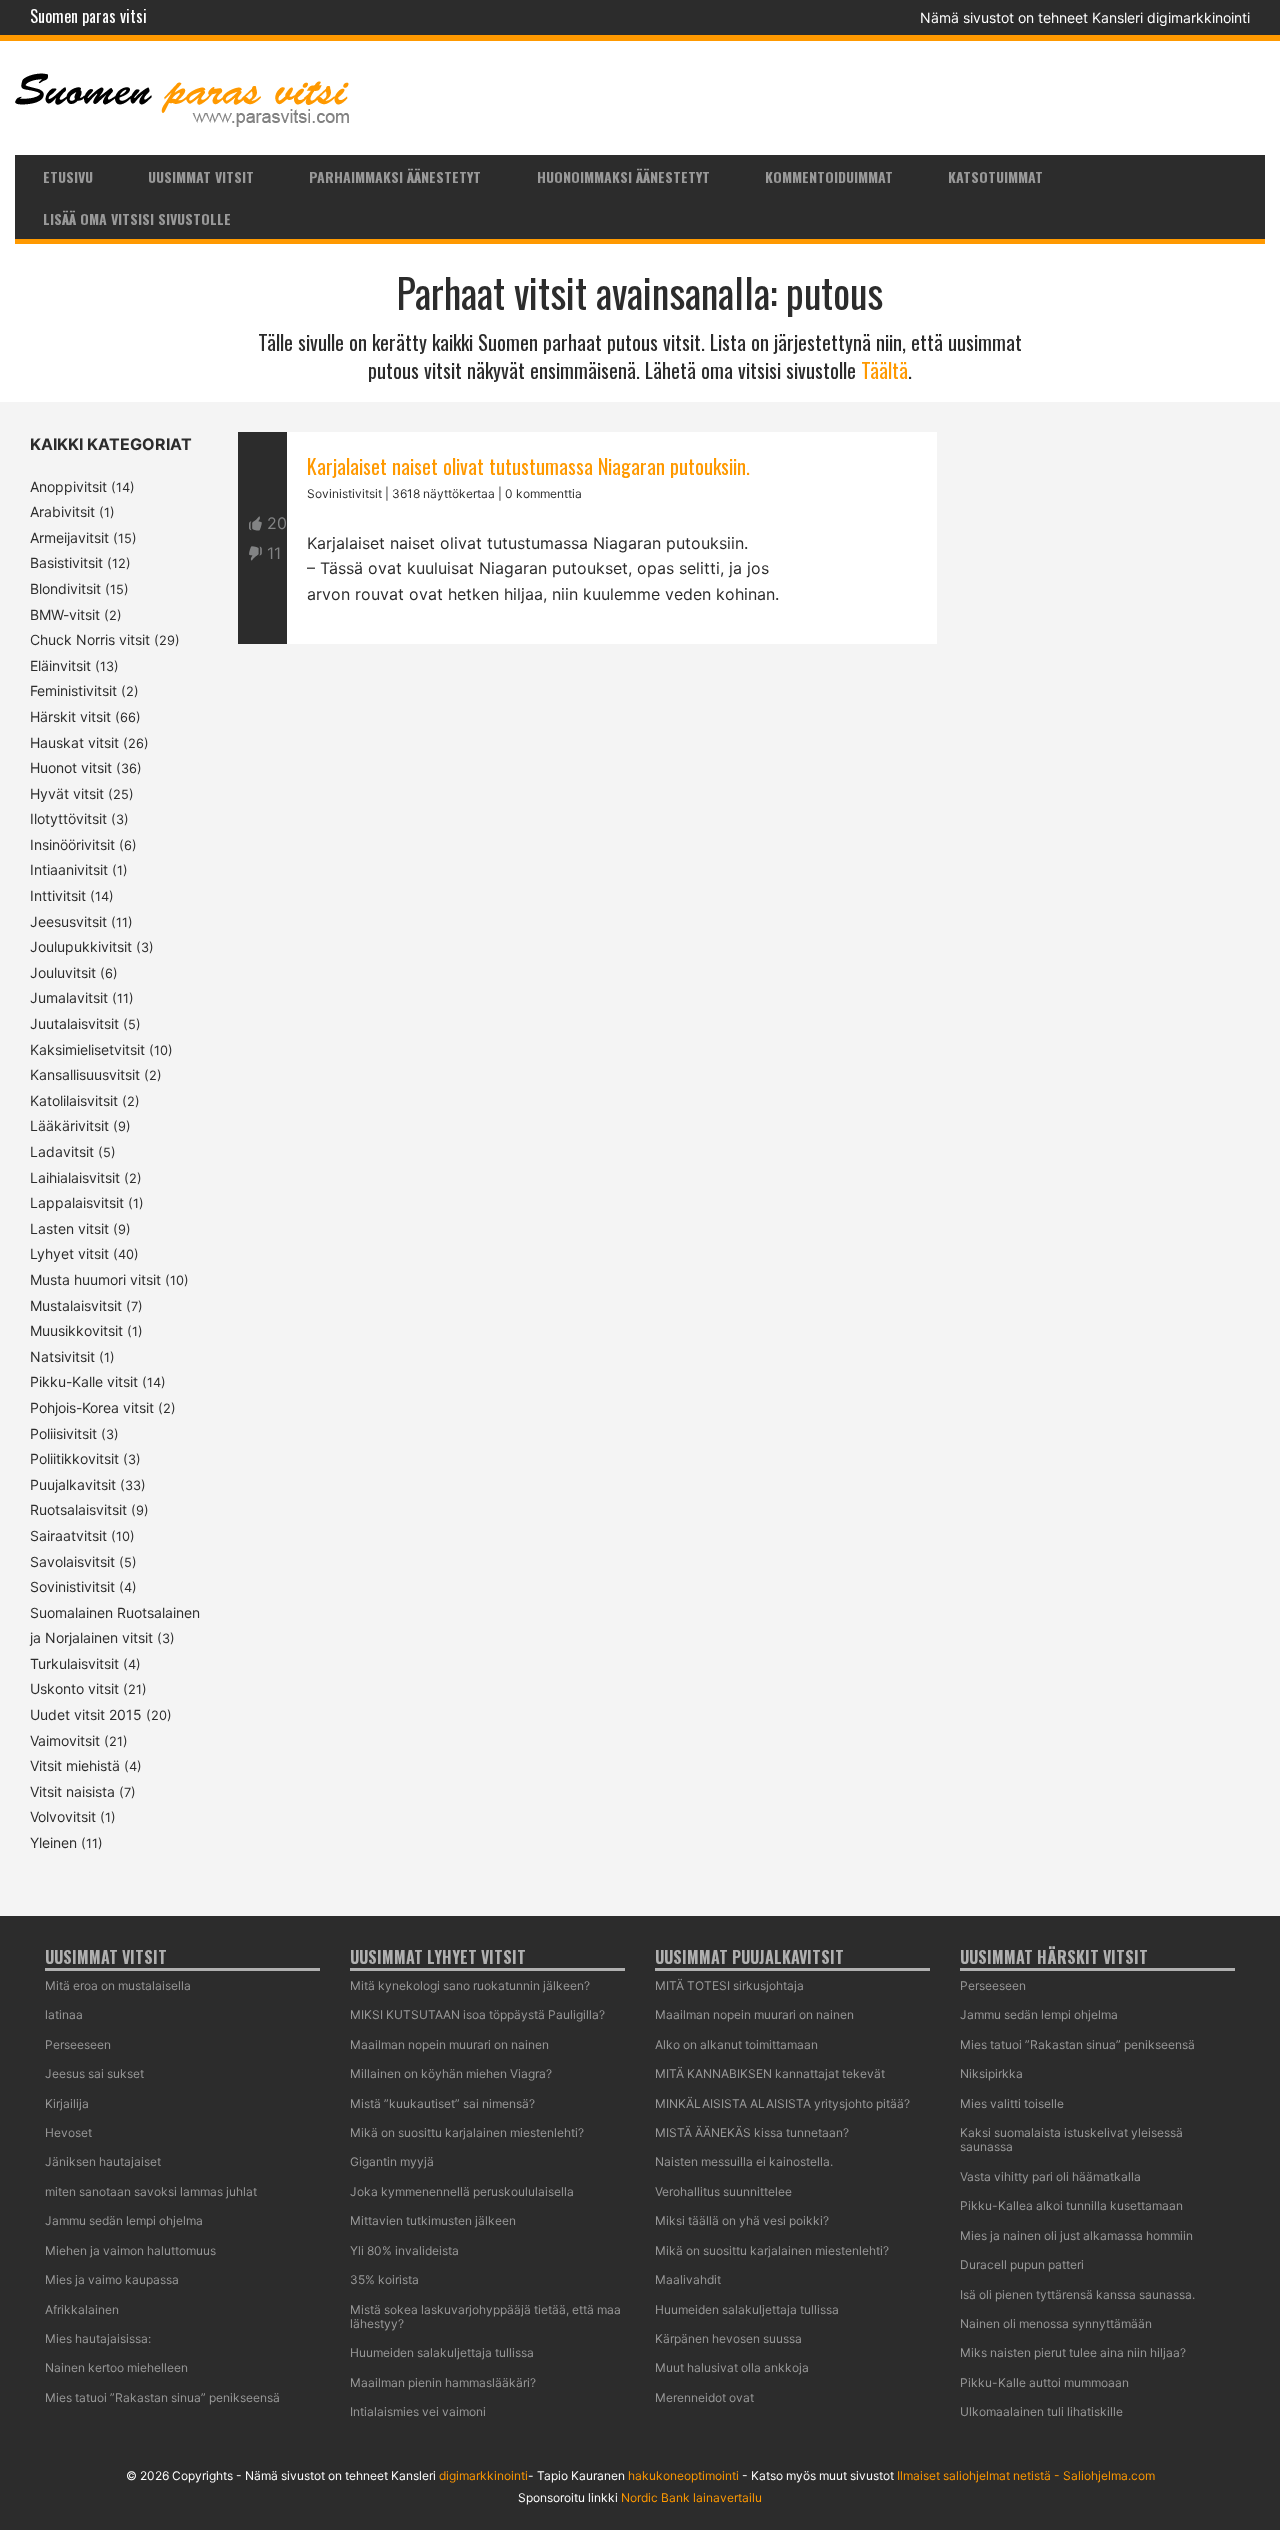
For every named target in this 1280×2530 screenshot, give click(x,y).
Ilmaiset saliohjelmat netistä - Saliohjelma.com (1026, 2475)
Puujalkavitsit (73, 1484)
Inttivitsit (58, 895)
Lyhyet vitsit (69, 1253)
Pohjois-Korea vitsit (92, 1407)
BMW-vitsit (65, 614)
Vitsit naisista (72, 1791)
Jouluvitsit (63, 972)
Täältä (884, 370)
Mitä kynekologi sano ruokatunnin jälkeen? (470, 1985)
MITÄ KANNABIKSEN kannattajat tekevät (770, 2073)
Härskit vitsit (70, 716)
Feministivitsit (73, 690)
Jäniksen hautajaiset (103, 2161)
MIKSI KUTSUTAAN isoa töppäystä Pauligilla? (477, 2014)
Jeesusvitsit (68, 921)
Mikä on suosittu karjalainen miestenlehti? (467, 2132)
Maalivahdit (688, 2279)
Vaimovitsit (65, 1740)
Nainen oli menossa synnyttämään (1056, 2323)
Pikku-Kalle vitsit (84, 1381)
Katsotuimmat (995, 176)
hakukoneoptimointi (683, 2475)
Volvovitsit (63, 1816)
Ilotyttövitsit (68, 818)
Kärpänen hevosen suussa (728, 2338)
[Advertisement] (587, 873)
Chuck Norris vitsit (90, 639)
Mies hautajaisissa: (98, 2338)
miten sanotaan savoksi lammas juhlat (151, 2191)
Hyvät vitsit (67, 793)
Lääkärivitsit (69, 1125)
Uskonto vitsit (74, 1688)
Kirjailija (67, 2103)
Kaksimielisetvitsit (87, 1049)
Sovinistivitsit (72, 1586)
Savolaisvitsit (72, 1561)
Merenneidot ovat (704, 2397)
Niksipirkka (991, 2073)
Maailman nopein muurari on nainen (449, 2044)
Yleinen (53, 1842)
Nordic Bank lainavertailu (691, 2497)
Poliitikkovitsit (74, 1458)
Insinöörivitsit (72, 844)
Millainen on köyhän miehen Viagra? (451, 2073)
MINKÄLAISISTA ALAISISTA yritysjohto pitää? (782, 2103)
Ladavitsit (62, 1151)
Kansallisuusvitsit (85, 1074)
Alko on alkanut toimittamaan (736, 2044)
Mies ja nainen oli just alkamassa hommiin (1076, 2235)
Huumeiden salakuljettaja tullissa (442, 2352)
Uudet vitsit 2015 (86, 1714)
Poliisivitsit (63, 1433)
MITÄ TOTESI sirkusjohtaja (729, 1985)
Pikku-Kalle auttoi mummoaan (1044, 2382)
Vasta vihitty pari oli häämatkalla (1050, 2176)
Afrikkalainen (82, 2309)
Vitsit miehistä (75, 1765)
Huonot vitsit (71, 767)
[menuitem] (67, 176)
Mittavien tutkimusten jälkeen (433, 2220)
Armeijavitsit (69, 537)
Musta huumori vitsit (95, 1279)
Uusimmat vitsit (201, 176)
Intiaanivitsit (69, 869)
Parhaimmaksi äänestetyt (395, 176)
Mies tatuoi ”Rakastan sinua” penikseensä (162, 2397)
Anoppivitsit (68, 486)
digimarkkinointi (483, 2475)
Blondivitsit (65, 588)
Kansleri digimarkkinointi (1171, 17)
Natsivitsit (62, 1356)
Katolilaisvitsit (74, 1100)
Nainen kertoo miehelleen (116, 2367)
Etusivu (68, 176)
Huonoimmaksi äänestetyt (623, 176)
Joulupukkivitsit (81, 946)
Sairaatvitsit (68, 1535)
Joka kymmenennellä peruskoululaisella (462, 2191)
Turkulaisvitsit (74, 1663)
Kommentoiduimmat (829, 176)
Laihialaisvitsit (75, 1177)
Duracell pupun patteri (1022, 2264)
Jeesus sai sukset (94, 2073)
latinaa (64, 2014)
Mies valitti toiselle (1012, 2103)
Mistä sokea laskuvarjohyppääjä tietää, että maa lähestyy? (485, 2316)
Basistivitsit (66, 562)
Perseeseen (78, 2044)
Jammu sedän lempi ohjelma (124, 2220)
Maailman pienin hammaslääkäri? (443, 2382)
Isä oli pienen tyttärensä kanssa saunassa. (1077, 2294)
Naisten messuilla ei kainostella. (744, 2161)
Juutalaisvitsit (74, 1023)
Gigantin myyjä (392, 2161)
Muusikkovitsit (76, 1330)
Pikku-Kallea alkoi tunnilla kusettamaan (1071, 2205)
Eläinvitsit (60, 665)
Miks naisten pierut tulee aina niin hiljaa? (1073, 2352)
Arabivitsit (62, 511)
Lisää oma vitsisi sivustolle (137, 218)
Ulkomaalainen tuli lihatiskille (1041, 2411)
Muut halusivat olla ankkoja (732, 2367)
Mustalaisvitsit (76, 1305)
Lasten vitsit (69, 1228)
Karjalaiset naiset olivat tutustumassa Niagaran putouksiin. (528, 466)
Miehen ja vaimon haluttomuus (130, 2250)
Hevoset (68, 2132)
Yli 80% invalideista (404, 2250)
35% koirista (384, 2279)
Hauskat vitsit (74, 742)
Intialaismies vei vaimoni (418, 2411)
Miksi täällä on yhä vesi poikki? (742, 2220)
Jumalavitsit (69, 997)
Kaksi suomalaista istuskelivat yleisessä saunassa (1071, 2139)
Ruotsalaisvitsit (78, 1509)
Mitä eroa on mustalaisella (118, 1985)
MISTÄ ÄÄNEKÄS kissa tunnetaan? (752, 2132)
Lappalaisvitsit (77, 1202)
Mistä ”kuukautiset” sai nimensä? (442, 2103)
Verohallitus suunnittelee (723, 2191)
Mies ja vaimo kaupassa (112, 2279)
